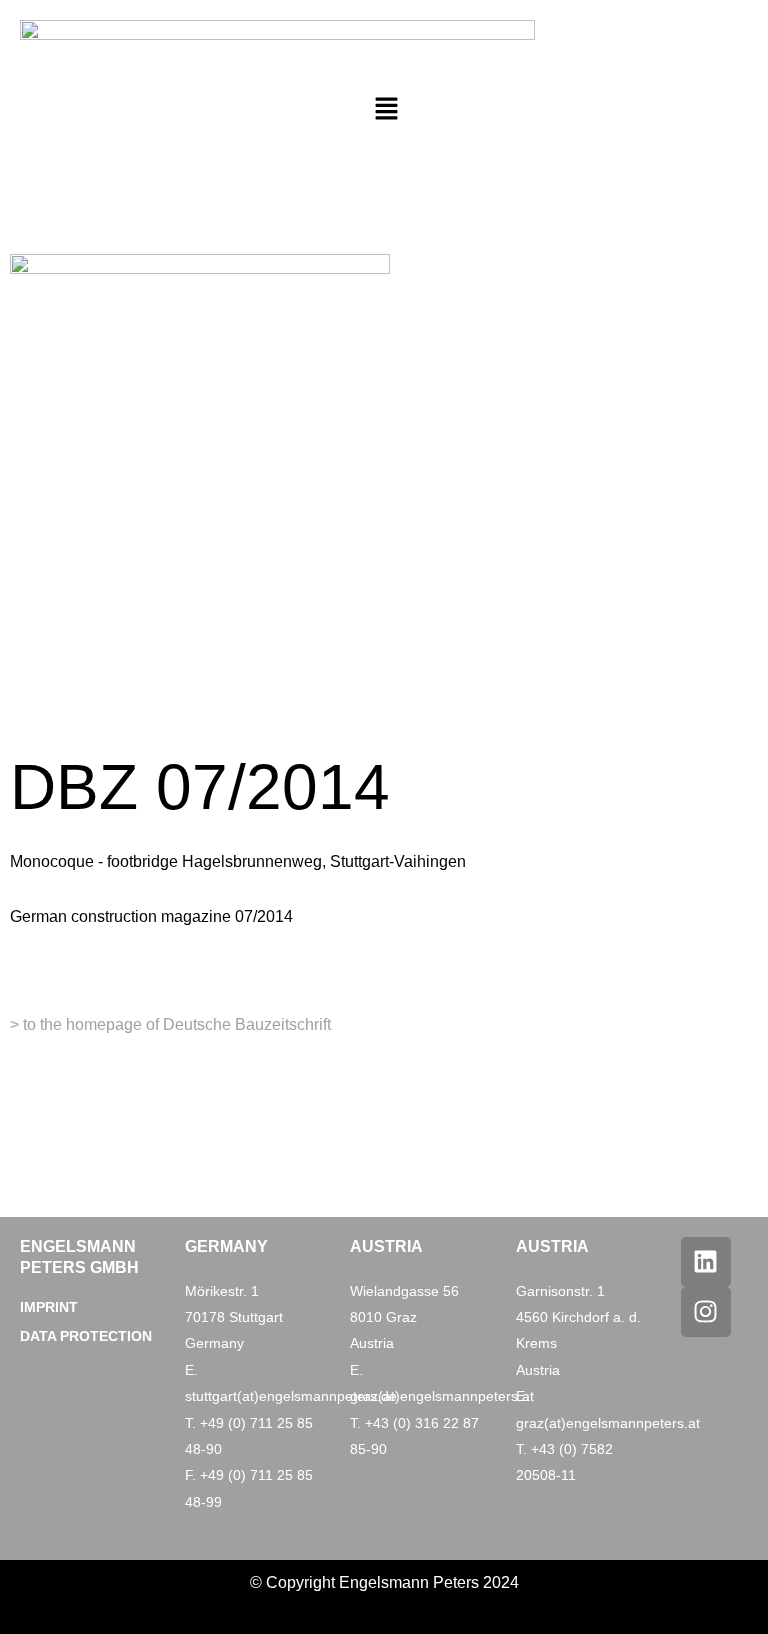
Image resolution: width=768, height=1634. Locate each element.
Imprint (49, 1307)
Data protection (86, 1336)
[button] (386, 110)
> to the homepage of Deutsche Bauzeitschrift (170, 1024)
